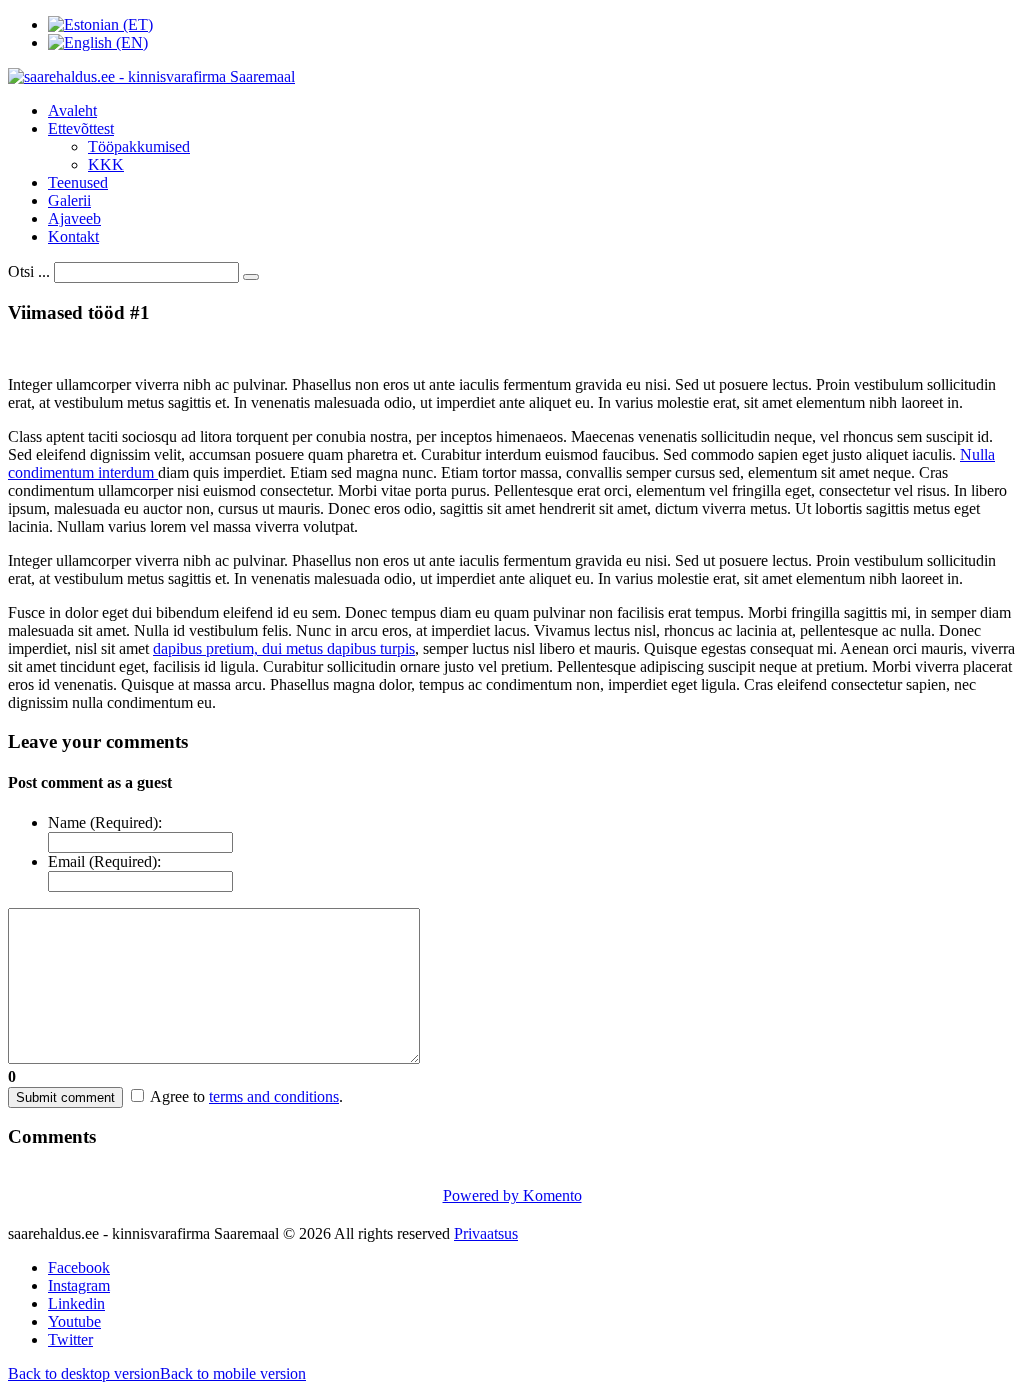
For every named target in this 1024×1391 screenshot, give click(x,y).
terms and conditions (274, 1096)
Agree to (177, 1096)
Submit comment (65, 1097)
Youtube (74, 1321)
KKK (106, 164)
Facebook (79, 1267)
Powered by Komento (512, 1195)
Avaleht (72, 110)
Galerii (69, 200)
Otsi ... (29, 271)
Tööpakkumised (139, 146)
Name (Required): (105, 822)
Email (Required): (104, 861)
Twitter (70, 1339)
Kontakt (73, 236)
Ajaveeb (74, 218)
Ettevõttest (81, 128)
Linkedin (76, 1303)
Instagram (79, 1285)
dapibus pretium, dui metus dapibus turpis (284, 648)
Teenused (78, 182)
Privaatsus (486, 1233)
